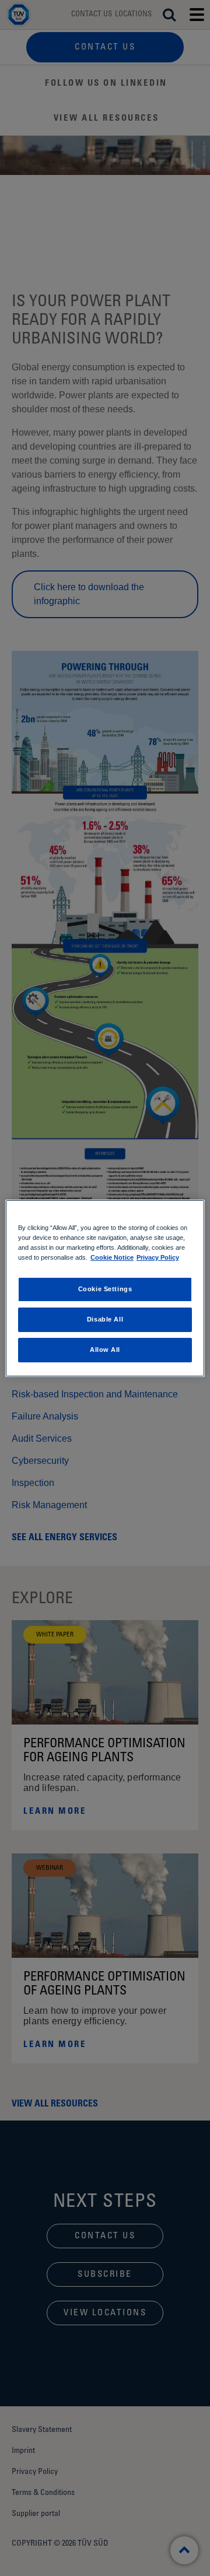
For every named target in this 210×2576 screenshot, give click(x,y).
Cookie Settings (105, 1289)
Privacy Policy (158, 1257)
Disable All (105, 1319)
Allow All (105, 1350)
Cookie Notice (112, 1257)
